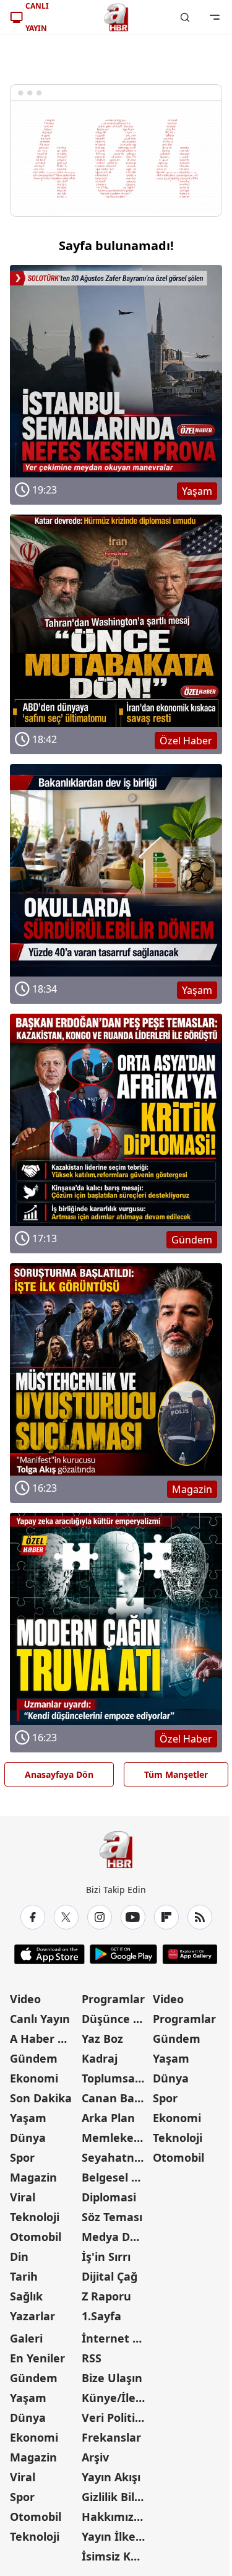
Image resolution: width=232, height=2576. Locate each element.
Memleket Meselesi (116, 2138)
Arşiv (95, 2457)
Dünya (28, 2138)
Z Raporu (106, 2296)
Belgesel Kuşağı (116, 2177)
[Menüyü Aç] (215, 17)
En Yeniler (37, 2358)
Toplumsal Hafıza (116, 2078)
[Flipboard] (166, 1917)
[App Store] (49, 1954)
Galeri (26, 2338)
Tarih (24, 2276)
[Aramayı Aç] (185, 17)
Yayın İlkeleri (116, 2536)
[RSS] (200, 1917)
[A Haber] (116, 17)
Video (25, 1999)
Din (19, 2256)
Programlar (113, 1999)
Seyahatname (116, 2157)
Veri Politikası (116, 2417)
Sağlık (26, 2296)
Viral (23, 2197)
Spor (22, 2157)
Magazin (33, 2177)
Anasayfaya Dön (59, 1774)
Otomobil (36, 2237)
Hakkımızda (114, 2517)
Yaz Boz (102, 2039)
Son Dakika (41, 2098)
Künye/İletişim (116, 2398)
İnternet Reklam (116, 2338)
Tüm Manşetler (176, 1774)
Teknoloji (35, 2217)
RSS (92, 2358)
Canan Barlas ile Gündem (116, 2098)
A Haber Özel (45, 2039)
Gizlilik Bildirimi (116, 2497)
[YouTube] (133, 1917)
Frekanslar (111, 2437)
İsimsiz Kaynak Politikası (116, 2556)
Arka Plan (108, 2118)
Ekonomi (34, 2078)
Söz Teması (112, 2217)
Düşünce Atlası (116, 2019)
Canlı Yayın (40, 2019)
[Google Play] (123, 1954)
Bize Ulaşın (112, 2378)
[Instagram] (100, 1917)
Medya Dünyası (116, 2237)
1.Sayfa (101, 2316)
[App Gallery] (190, 1954)
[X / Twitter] (66, 1917)
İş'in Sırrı (106, 2256)
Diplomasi (109, 2197)
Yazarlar (32, 2316)
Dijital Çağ (110, 2276)
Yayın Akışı (111, 2477)
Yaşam (28, 2118)
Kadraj (100, 2058)
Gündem (34, 2058)
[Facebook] (33, 1917)
